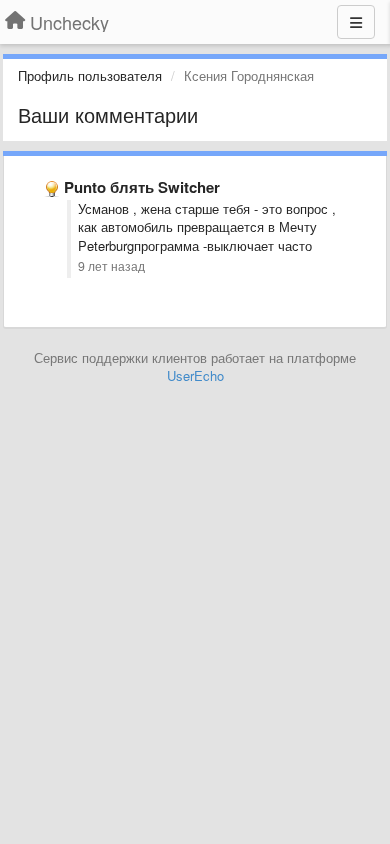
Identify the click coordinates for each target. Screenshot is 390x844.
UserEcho (195, 375)
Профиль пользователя (90, 75)
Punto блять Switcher (142, 187)
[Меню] (356, 22)
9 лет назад (111, 266)
